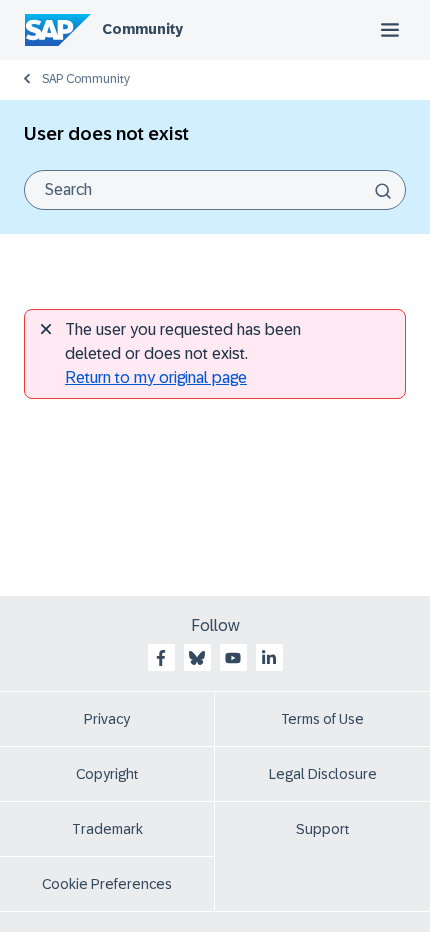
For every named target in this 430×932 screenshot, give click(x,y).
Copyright (107, 774)
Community (142, 29)
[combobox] (215, 190)
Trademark (107, 829)
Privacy (107, 719)
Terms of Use (322, 719)
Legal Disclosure (323, 774)
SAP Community (86, 79)
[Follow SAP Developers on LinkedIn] (269, 658)
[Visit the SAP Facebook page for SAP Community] (161, 658)
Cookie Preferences (107, 884)
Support (323, 829)
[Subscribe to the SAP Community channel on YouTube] (233, 658)
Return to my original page (156, 377)
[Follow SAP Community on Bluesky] (197, 658)
